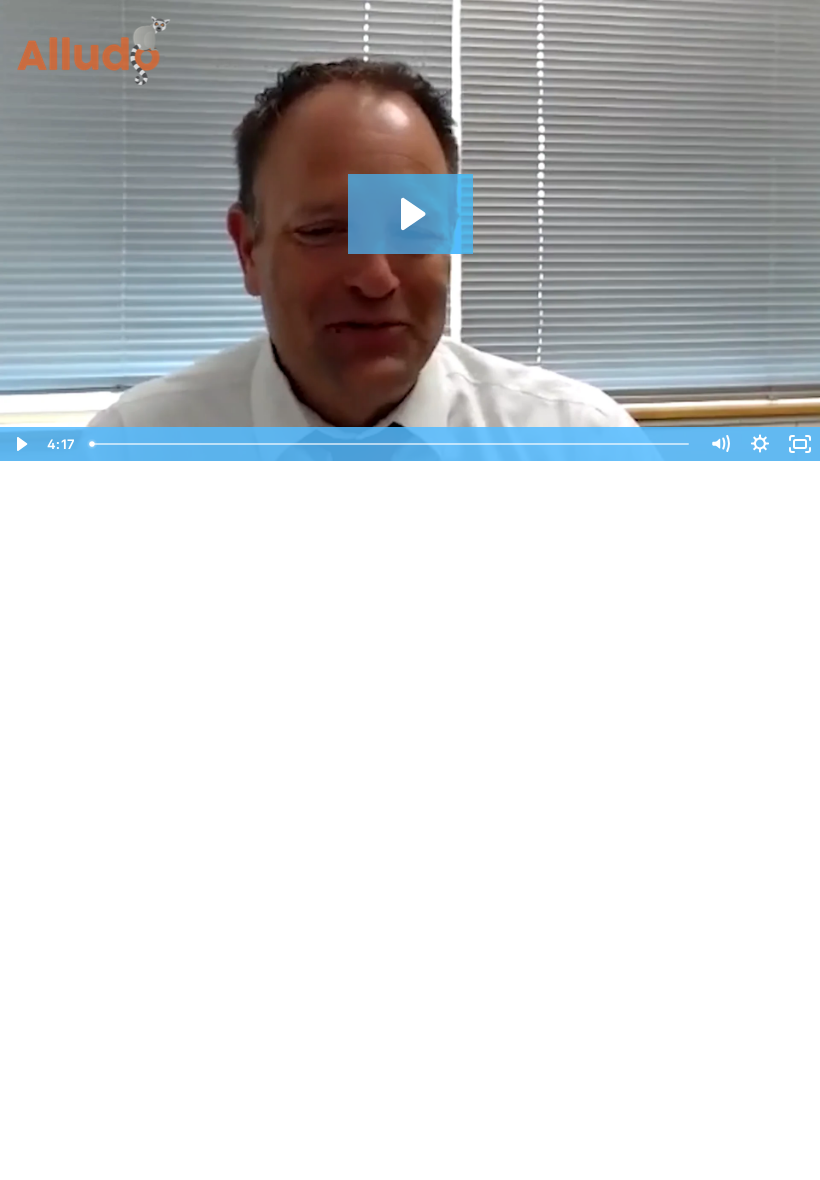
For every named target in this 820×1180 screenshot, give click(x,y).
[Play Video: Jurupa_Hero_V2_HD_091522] (410, 214)
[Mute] (720, 444)
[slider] (391, 444)
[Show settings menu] (760, 444)
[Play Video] (20, 444)
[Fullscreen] (800, 444)
